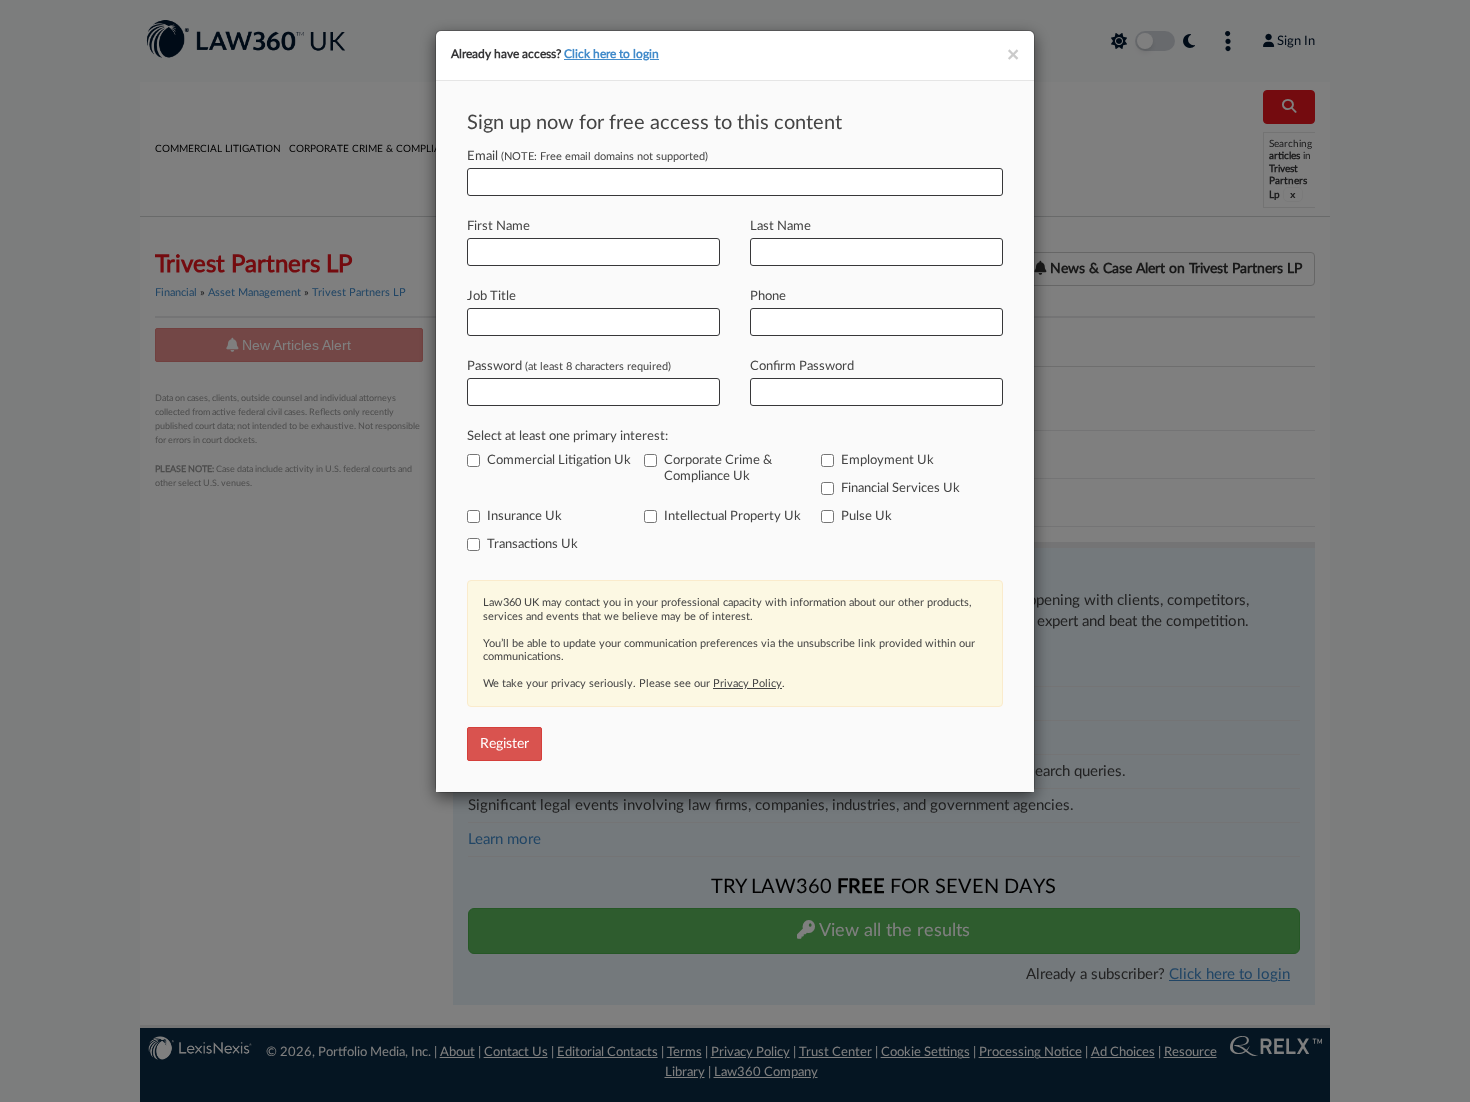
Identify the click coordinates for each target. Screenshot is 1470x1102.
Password (569, 366)
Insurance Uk (524, 516)
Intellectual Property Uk (732, 516)
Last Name (780, 226)
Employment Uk (887, 460)
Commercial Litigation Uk (559, 460)
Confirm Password (802, 366)
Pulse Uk (866, 516)
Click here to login (611, 54)
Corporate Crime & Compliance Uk (718, 468)
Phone (768, 296)
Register (504, 744)
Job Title (491, 296)
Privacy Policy (747, 683)
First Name (498, 226)
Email (587, 156)
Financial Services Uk (900, 488)
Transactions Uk (532, 544)
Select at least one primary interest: (567, 436)
